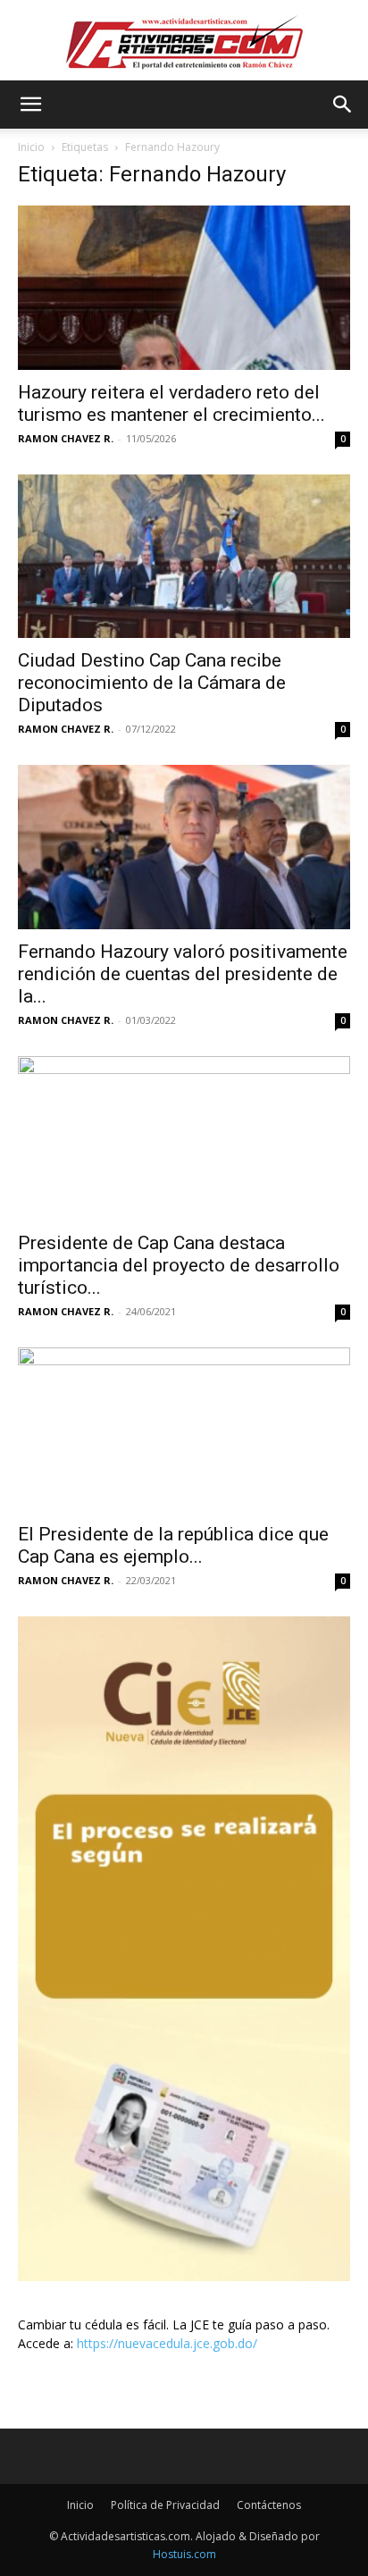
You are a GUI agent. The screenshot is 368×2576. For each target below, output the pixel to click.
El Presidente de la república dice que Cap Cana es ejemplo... (173, 1545)
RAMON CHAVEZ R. (66, 438)
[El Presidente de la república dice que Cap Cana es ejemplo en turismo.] (184, 1430)
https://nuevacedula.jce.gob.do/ (167, 2343)
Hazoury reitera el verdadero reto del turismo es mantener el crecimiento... (171, 403)
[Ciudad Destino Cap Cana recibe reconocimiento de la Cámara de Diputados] (184, 557)
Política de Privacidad (165, 2505)
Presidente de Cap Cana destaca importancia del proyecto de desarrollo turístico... (179, 1265)
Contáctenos (269, 2505)
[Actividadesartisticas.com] (184, 42)
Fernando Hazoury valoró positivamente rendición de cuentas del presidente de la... (183, 974)
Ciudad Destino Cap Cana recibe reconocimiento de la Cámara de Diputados (152, 683)
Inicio (31, 147)
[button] (30, 105)
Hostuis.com (184, 2554)
